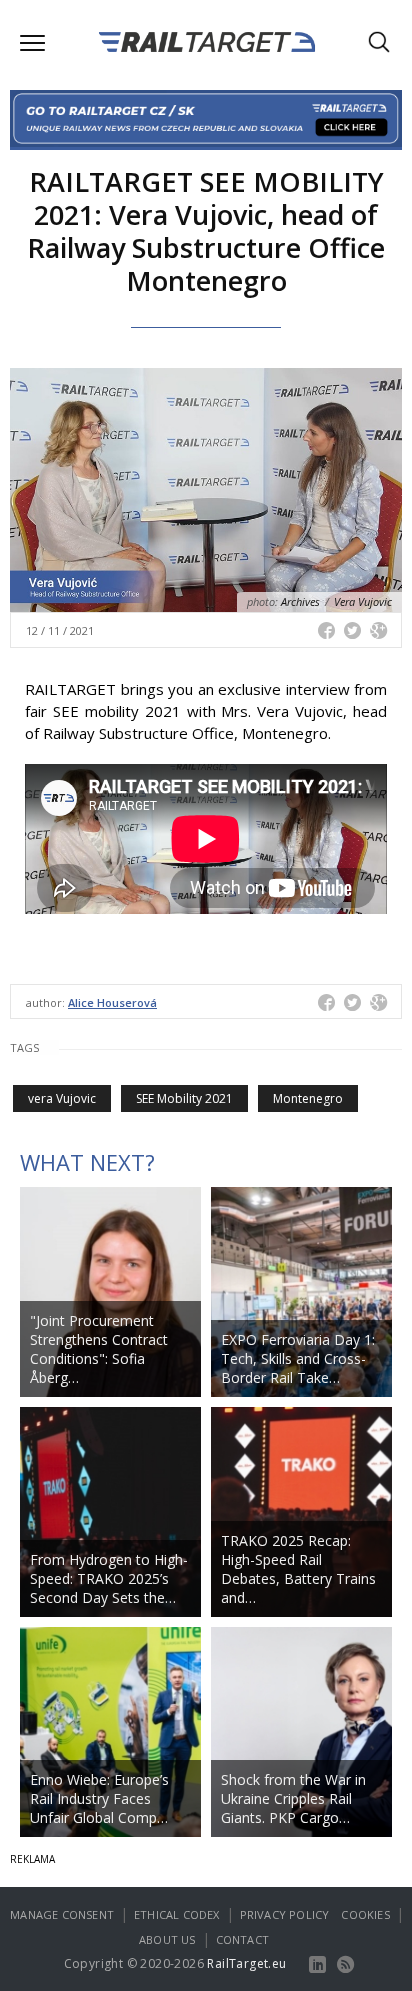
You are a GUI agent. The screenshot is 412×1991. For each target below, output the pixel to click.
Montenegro (308, 1098)
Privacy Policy (285, 1914)
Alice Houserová (112, 1002)
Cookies (365, 1914)
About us (167, 1939)
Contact (242, 1939)
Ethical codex (177, 1914)
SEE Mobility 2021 (184, 1098)
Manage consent (62, 1914)
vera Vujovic (62, 1098)
